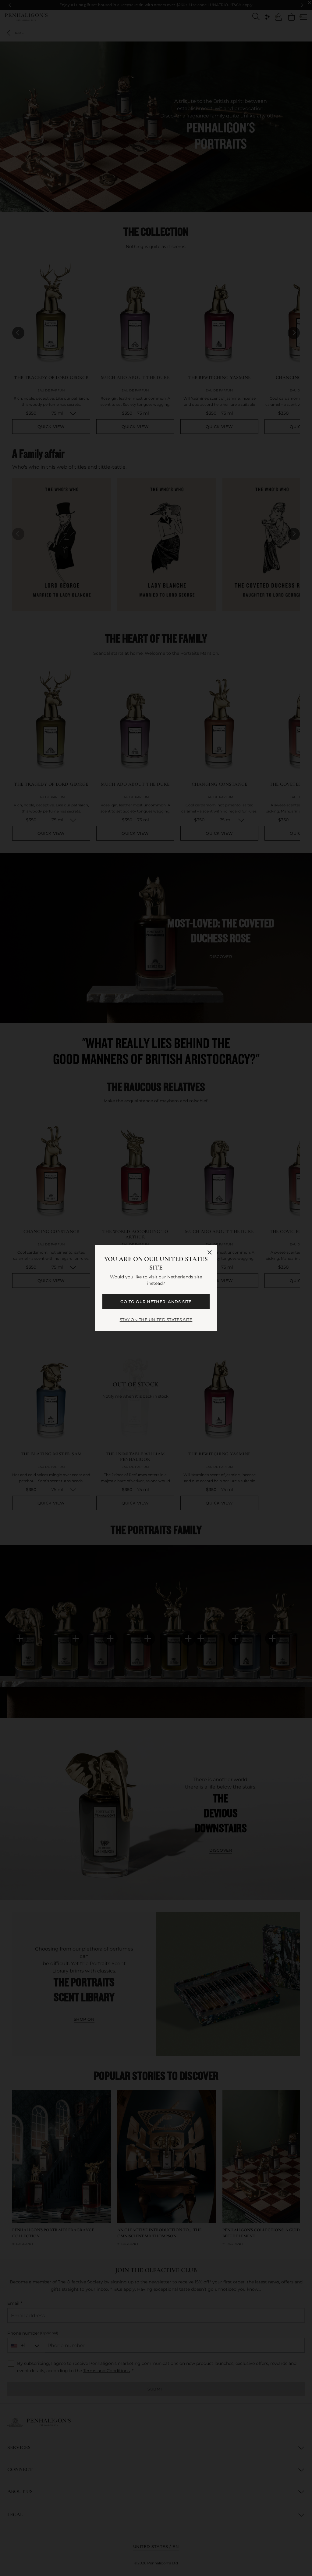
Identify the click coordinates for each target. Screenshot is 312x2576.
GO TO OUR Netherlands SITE (156, 1302)
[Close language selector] (210, 1252)
